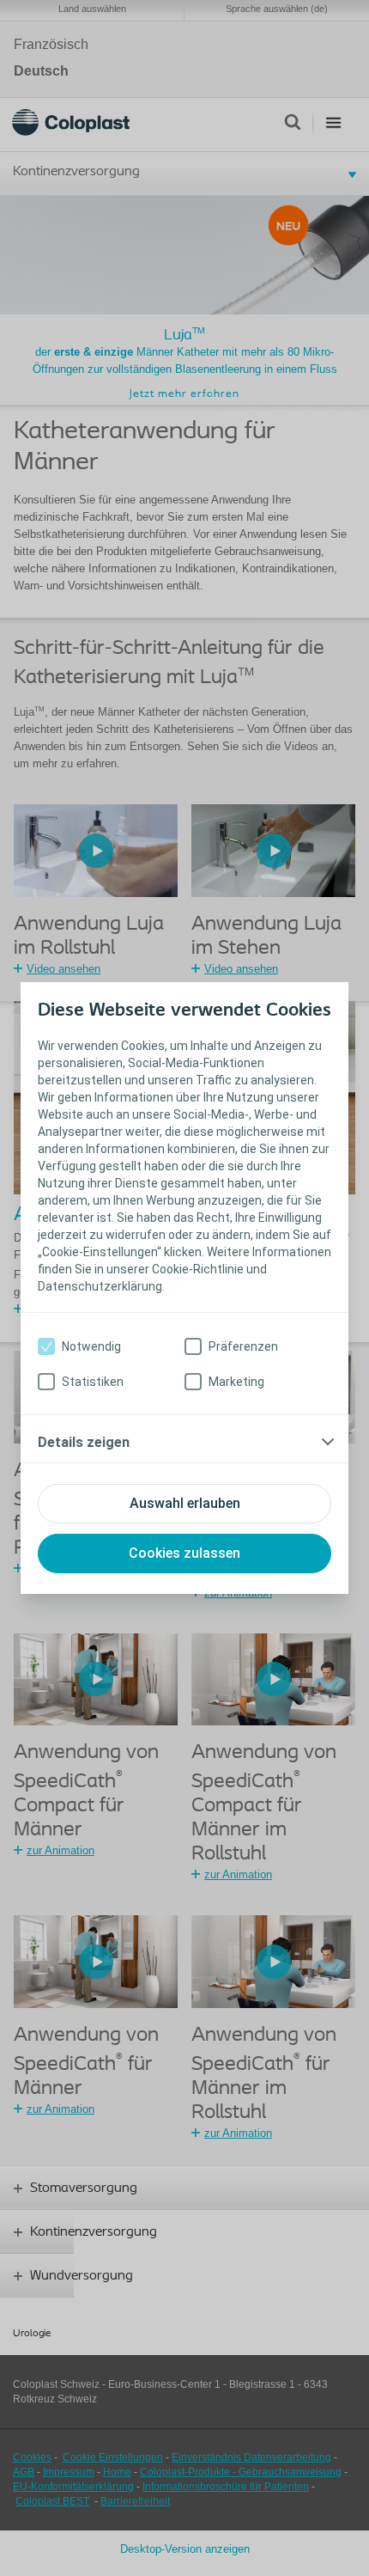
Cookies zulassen (184, 1553)
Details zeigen (84, 1442)
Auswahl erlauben (185, 1503)
